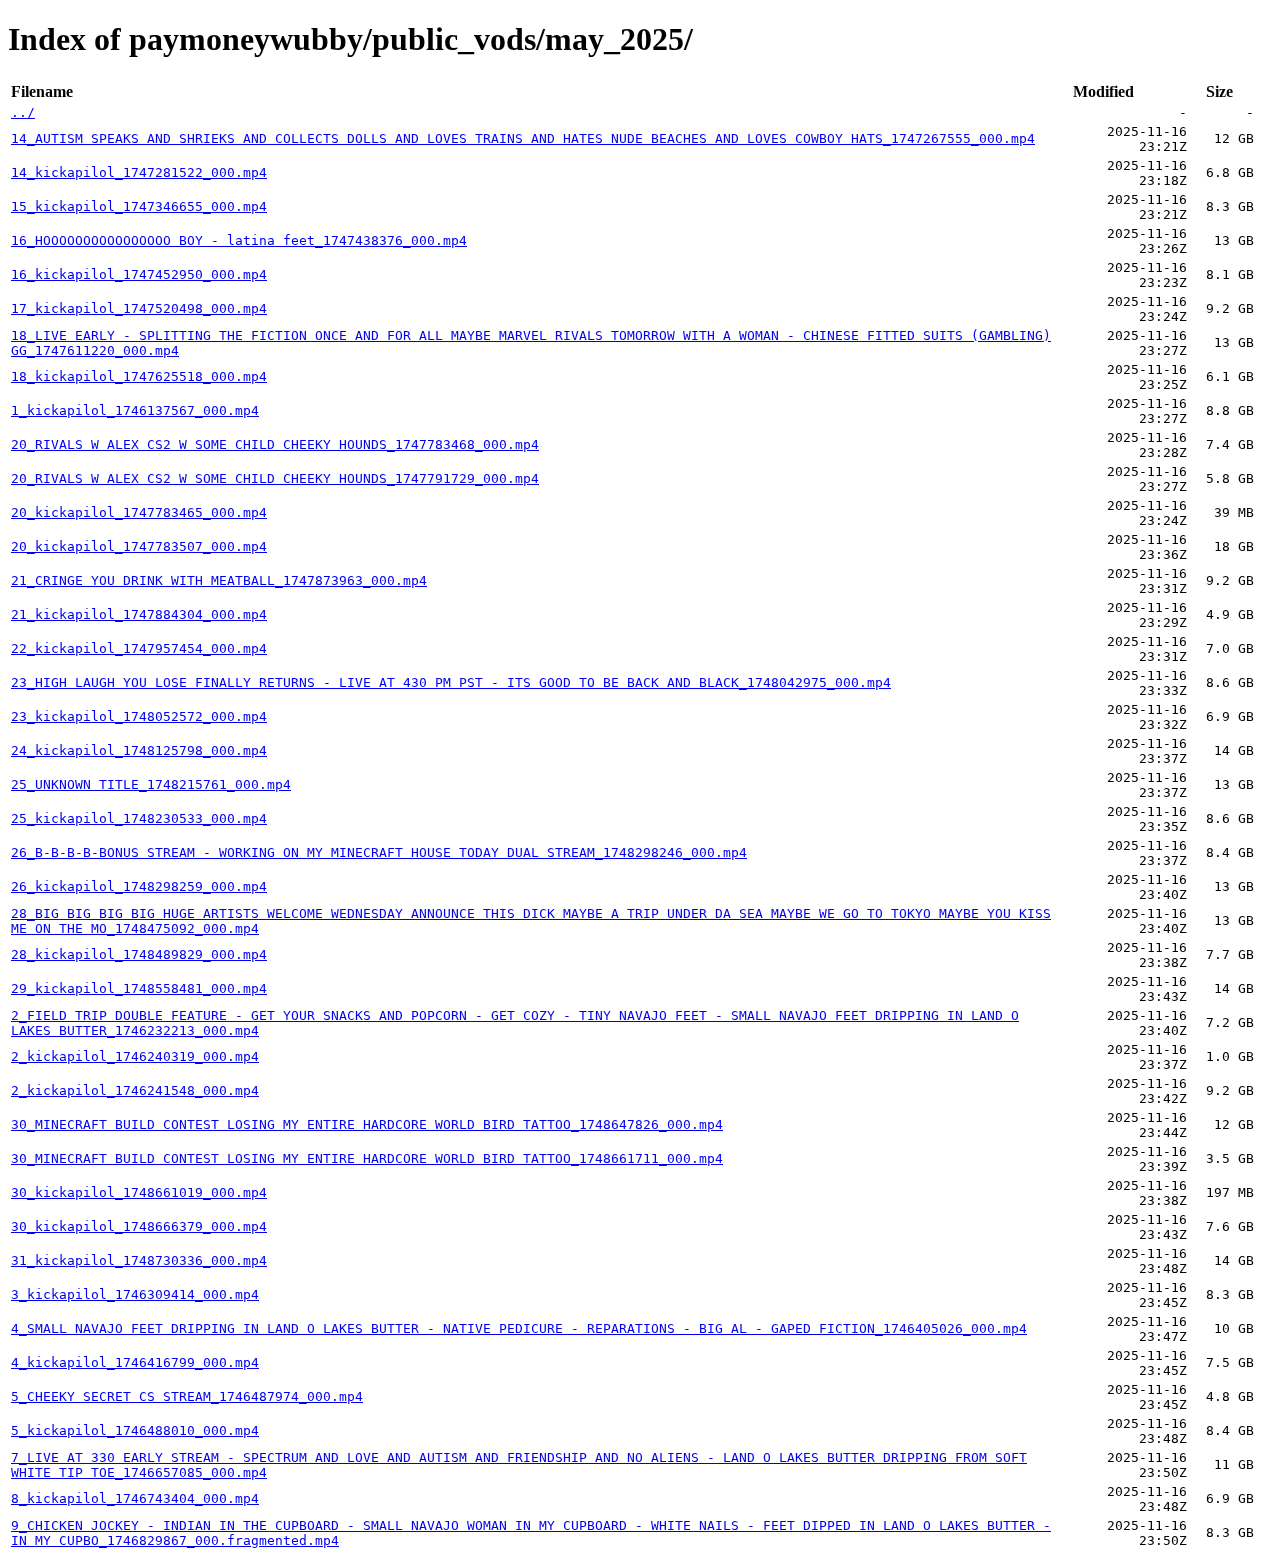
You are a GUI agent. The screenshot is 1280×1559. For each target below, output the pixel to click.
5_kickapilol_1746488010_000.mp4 (135, 1430)
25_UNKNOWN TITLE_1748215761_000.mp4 (151, 784)
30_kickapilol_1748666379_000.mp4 (139, 1226)
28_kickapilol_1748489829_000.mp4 (139, 954)
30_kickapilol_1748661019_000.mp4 (139, 1192)
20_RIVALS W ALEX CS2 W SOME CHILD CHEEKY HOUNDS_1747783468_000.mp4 (275, 444)
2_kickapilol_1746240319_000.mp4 (135, 1056)
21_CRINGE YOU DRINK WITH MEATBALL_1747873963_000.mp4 (219, 580)
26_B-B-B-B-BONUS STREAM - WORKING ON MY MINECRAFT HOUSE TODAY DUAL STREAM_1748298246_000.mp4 (379, 852)
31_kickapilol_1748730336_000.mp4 (139, 1260)
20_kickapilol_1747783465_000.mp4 (139, 512)
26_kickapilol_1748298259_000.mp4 (139, 886)
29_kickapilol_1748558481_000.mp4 (139, 988)
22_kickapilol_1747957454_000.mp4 (139, 648)
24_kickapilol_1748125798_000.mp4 (139, 750)
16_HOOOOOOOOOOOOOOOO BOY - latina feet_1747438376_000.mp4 (239, 240)
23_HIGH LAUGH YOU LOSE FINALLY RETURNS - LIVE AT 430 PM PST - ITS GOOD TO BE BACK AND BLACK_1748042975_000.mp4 (451, 682)
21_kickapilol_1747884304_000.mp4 (139, 614)
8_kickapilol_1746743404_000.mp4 (135, 1498)
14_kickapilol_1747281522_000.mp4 (139, 172)
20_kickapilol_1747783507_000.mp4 (139, 546)
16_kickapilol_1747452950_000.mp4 (139, 274)
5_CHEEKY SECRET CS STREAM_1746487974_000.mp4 (187, 1396)
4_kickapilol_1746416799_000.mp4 (135, 1362)
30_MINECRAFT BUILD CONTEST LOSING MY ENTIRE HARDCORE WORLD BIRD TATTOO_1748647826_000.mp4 (367, 1124)
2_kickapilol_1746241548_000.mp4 (135, 1090)
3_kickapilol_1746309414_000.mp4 (135, 1294)
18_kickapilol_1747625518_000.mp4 (139, 376)
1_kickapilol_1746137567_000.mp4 (135, 410)
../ (23, 112)
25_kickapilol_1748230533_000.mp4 (139, 818)
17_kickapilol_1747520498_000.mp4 (139, 308)
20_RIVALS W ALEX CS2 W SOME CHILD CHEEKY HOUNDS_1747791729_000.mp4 (275, 478)
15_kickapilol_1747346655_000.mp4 (139, 206)
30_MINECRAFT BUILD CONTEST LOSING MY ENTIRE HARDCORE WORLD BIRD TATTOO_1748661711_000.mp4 (367, 1158)
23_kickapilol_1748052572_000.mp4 (139, 716)
